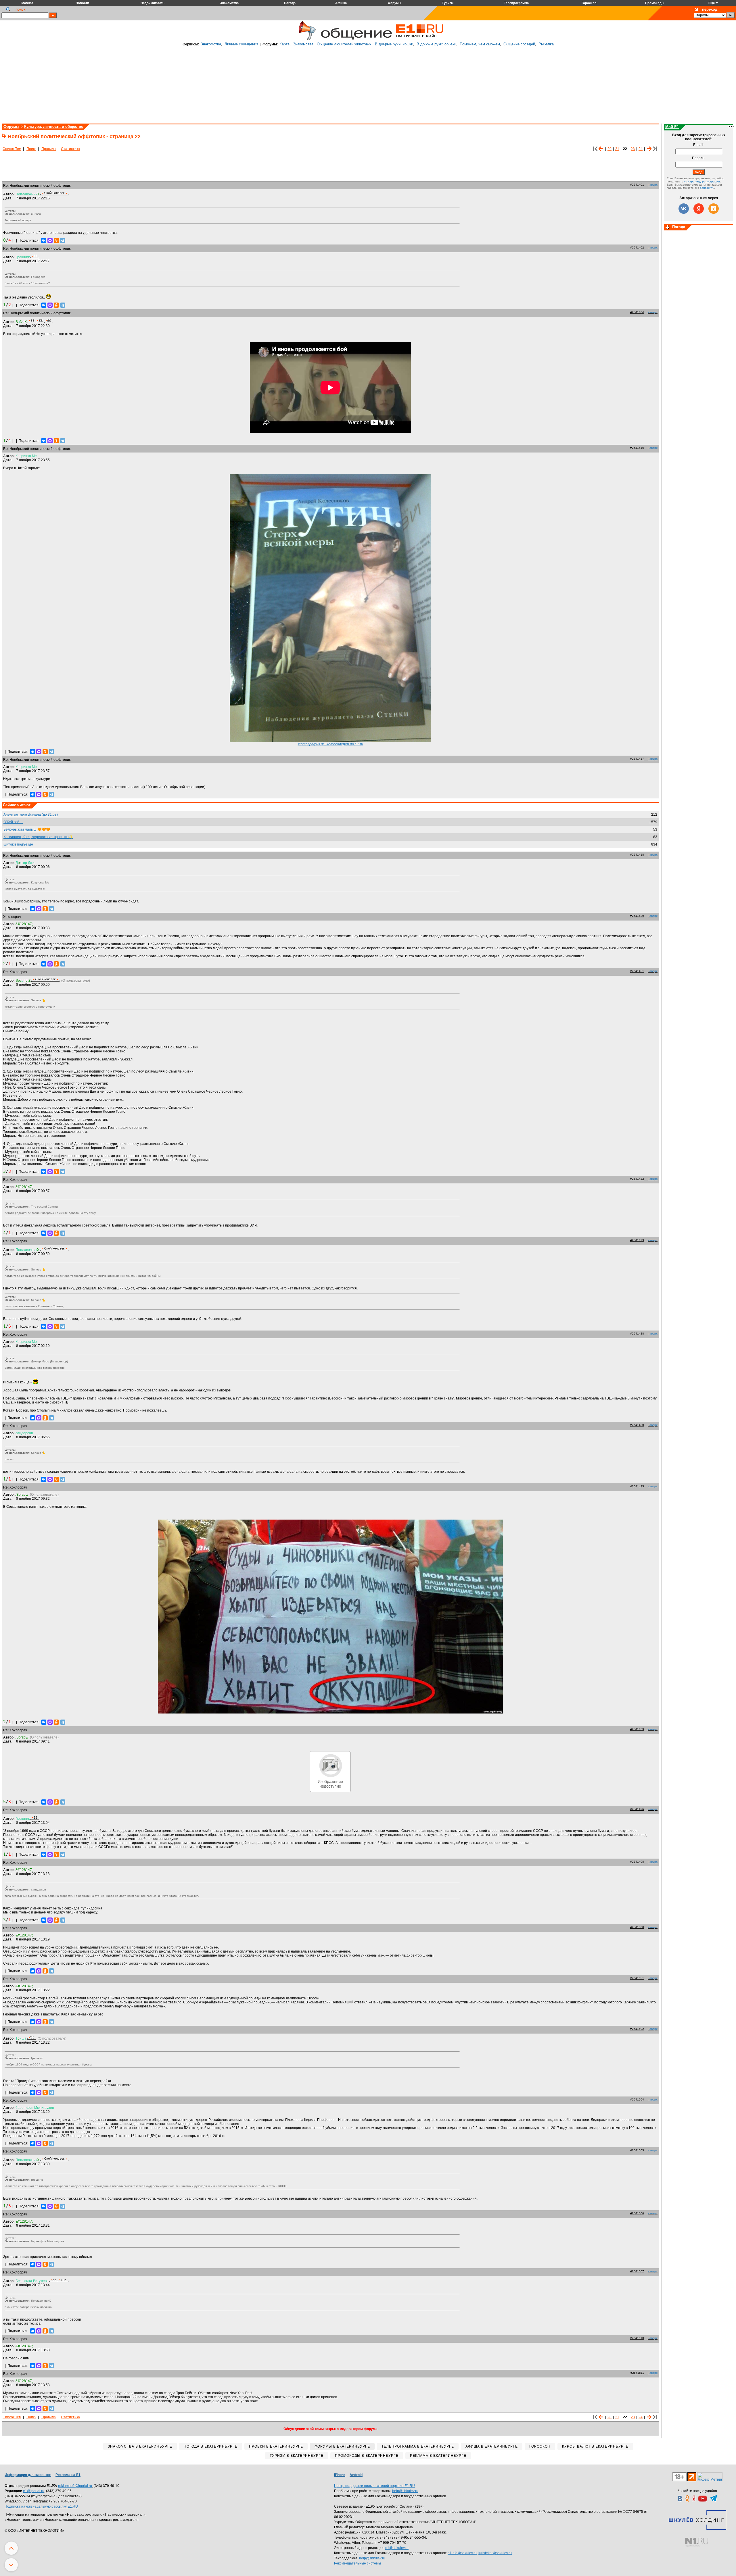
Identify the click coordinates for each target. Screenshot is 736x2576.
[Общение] (306, 39)
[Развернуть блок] (668, 228)
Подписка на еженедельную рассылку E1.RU (41, 2506)
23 (633, 149)
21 (617, 149)
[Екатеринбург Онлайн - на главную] (420, 39)
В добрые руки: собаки (436, 44)
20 (609, 149)
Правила (49, 149)
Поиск (31, 149)
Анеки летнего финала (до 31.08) (31, 815)
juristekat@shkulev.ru (495, 2553)
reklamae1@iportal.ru (75, 2486)
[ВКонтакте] (44, 240)
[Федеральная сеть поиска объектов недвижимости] (697, 2542)
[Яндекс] (699, 209)
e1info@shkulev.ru (462, 2553)
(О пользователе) (76, 981)
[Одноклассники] (56, 240)
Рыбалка (546, 44)
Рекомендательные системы (358, 2563)
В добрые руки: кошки (394, 44)
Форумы (11, 127)
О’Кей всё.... (13, 822)
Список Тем (12, 149)
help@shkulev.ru (405, 2491)
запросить (707, 188)
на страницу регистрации (702, 181)
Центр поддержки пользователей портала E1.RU (374, 2486)
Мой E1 (672, 127)
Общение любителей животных (344, 44)
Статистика (70, 149)
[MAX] (50, 240)
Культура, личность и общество (54, 127)
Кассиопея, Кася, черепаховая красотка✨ (38, 837)
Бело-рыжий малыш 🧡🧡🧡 (27, 829)
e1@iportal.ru (34, 2491)
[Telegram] (63, 240)
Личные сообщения (241, 44)
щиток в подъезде (18, 844)
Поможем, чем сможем (480, 44)
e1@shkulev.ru (397, 2548)
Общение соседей (519, 44)
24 (641, 149)
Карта (284, 44)
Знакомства (211, 44)
